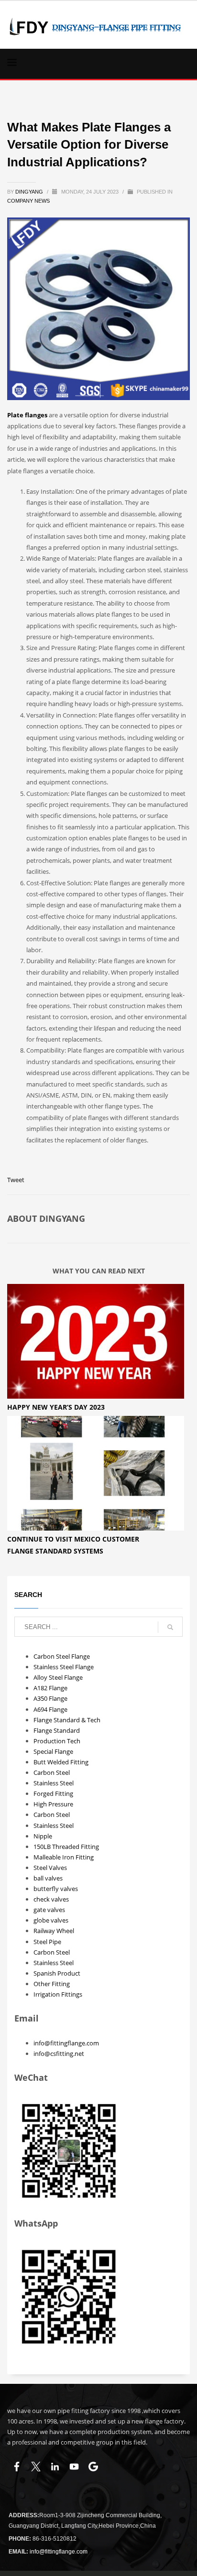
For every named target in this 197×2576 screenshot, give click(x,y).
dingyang (30, 192)
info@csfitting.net (59, 2054)
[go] (170, 1627)
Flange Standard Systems (55, 1551)
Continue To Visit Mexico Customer (73, 1539)
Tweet (16, 1180)
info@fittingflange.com (66, 2043)
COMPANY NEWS (28, 201)
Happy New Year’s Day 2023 (56, 1407)
